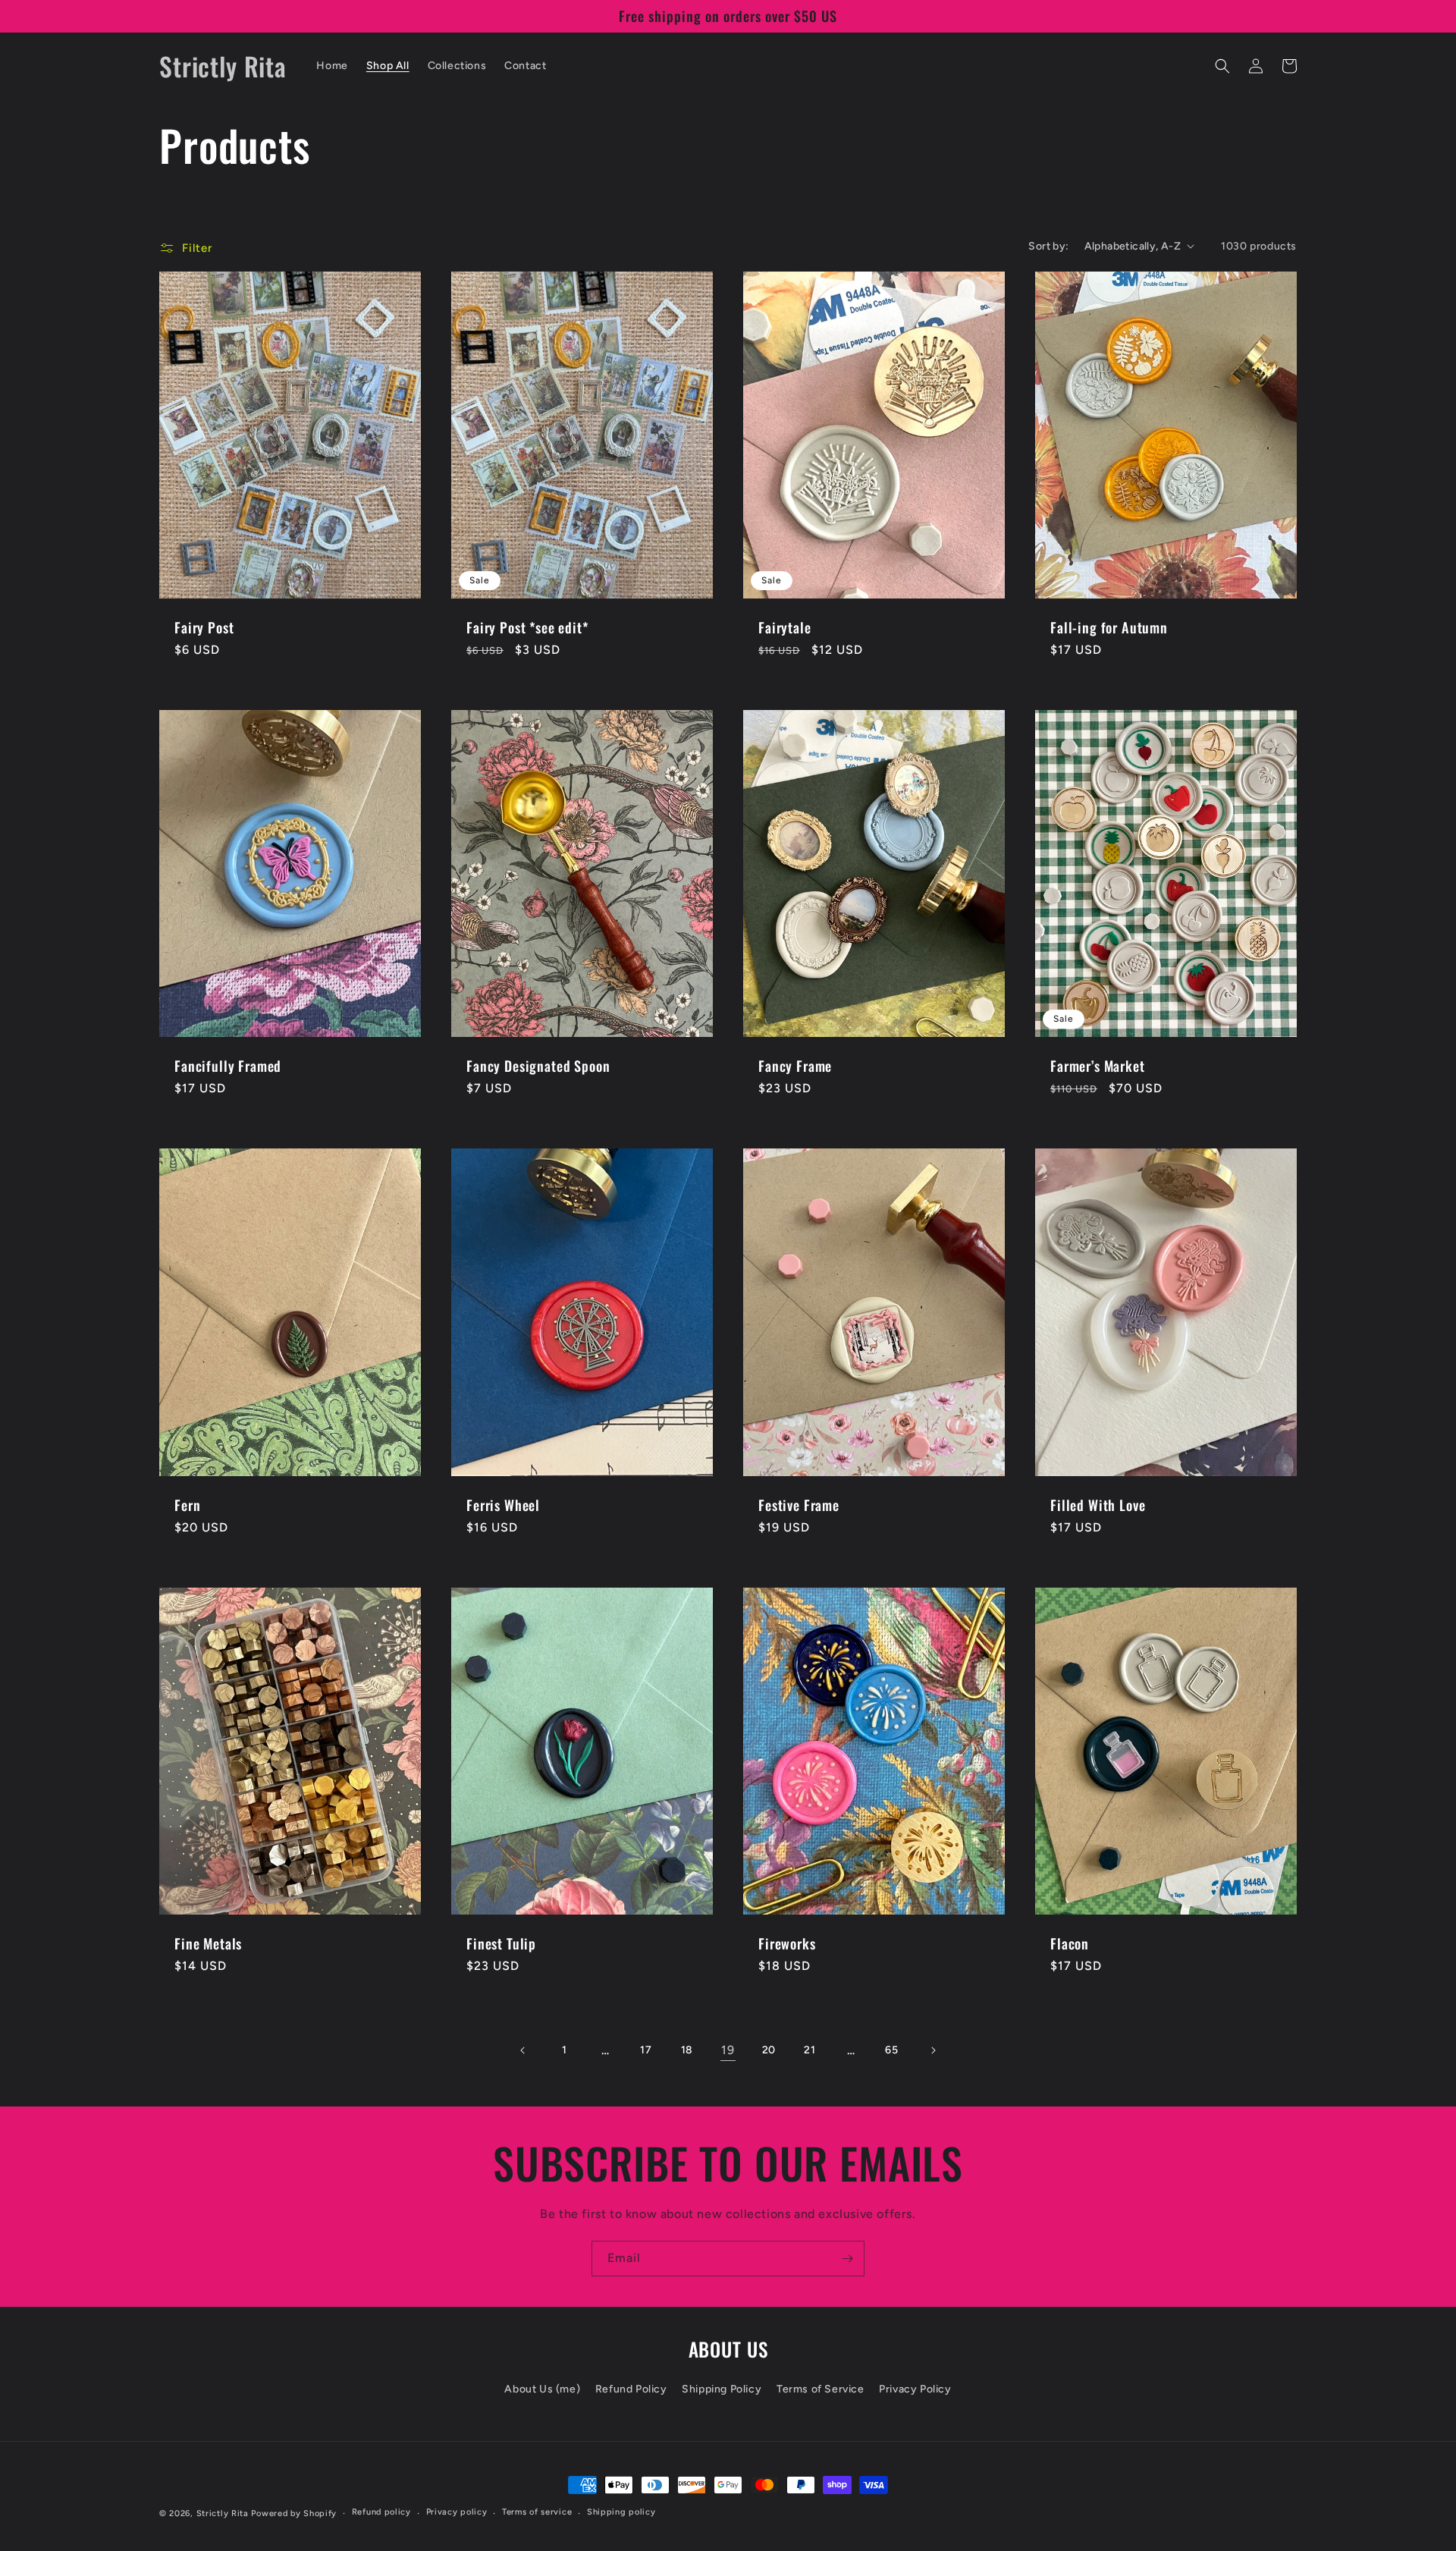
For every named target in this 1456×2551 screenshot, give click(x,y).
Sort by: (1048, 246)
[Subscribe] (847, 2259)
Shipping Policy (722, 2389)
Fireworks (787, 1943)
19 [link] (728, 2050)
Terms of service (537, 2512)
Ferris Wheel (503, 1505)
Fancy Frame (795, 1066)
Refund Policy (631, 2389)
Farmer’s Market (1098, 1066)
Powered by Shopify (294, 2513)
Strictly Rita (223, 2513)
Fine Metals (208, 1943)
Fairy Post (204, 627)
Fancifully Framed (228, 1066)
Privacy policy (457, 2512)
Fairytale (785, 627)
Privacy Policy (915, 2389)
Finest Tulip (501, 1943)
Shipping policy (621, 2512)
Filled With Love (1098, 1505)
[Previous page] (523, 2050)
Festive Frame (799, 1505)
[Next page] (933, 2050)
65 (891, 2050)
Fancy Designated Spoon (538, 1066)
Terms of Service (821, 2389)
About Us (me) (542, 2389)
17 (646, 2050)
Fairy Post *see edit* (527, 627)
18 (687, 2050)
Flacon (1070, 1943)
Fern (187, 1505)
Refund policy (381, 2512)
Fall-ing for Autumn (1109, 627)
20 (769, 2050)
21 (810, 2050)
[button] (1222, 66)
